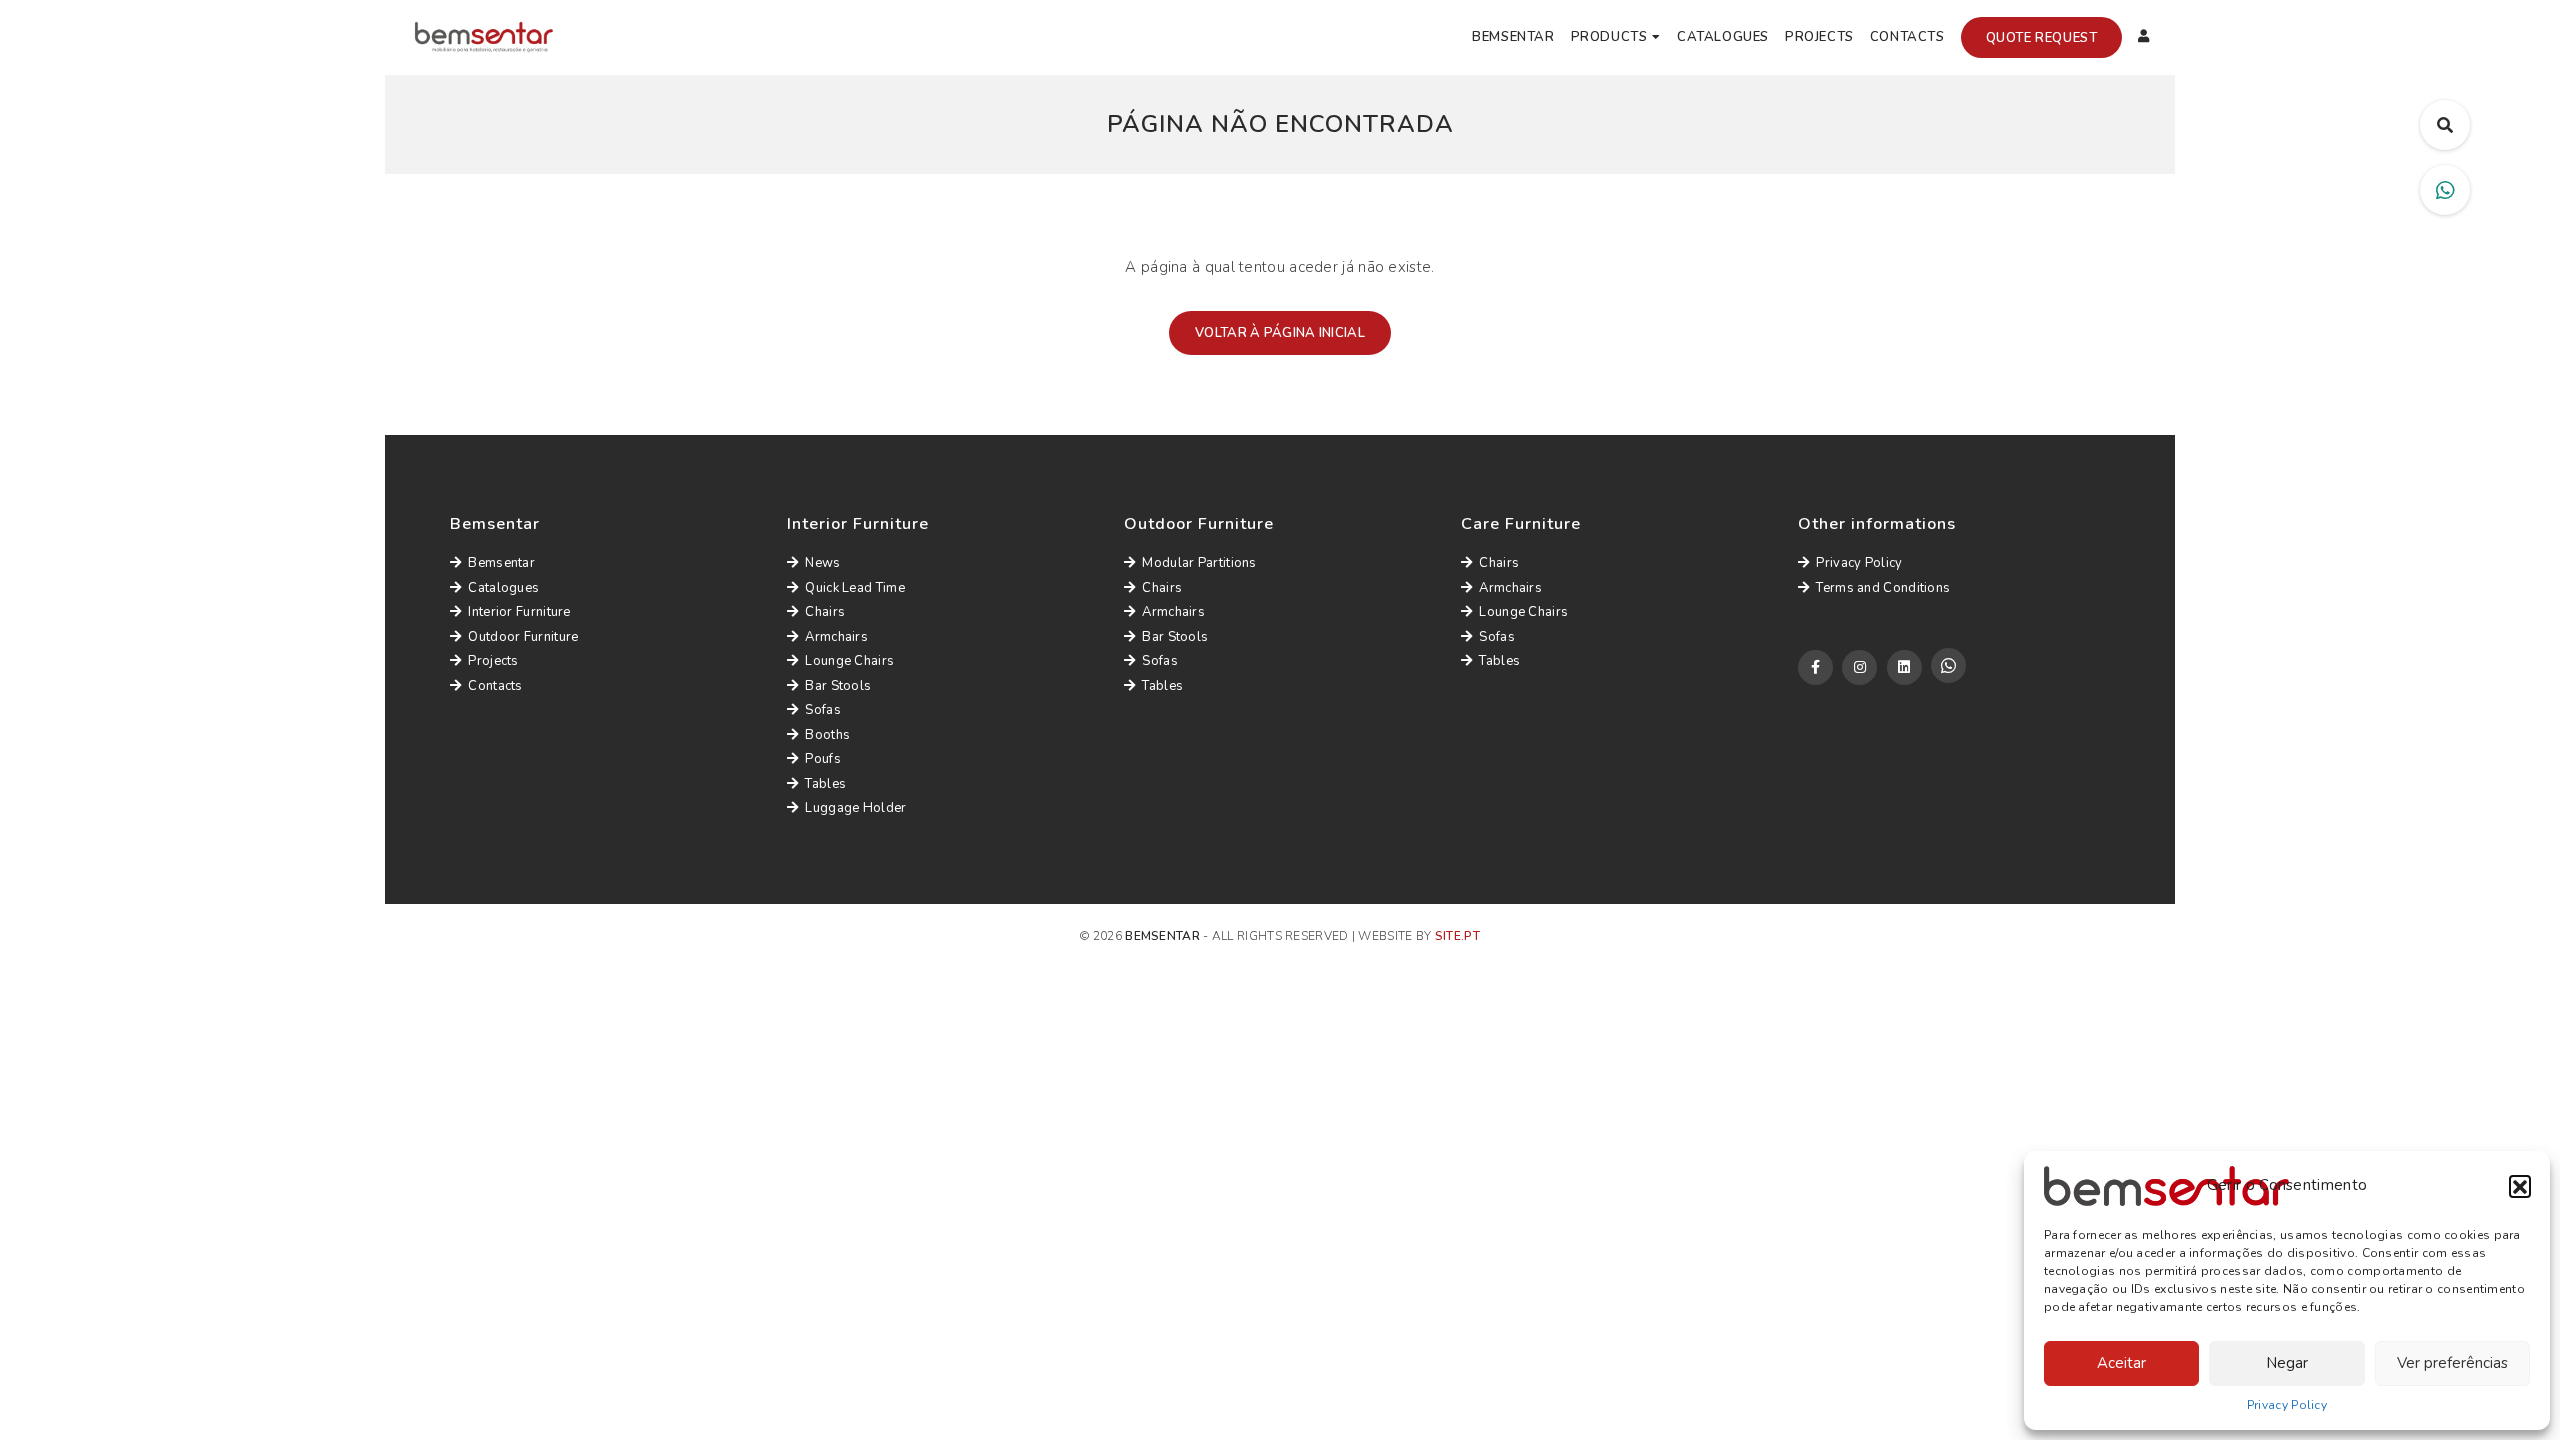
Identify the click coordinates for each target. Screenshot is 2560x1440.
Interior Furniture (519, 612)
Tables (825, 784)
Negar (2287, 1363)
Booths (827, 735)
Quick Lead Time (855, 588)
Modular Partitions (1199, 563)
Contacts (1907, 37)
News (822, 563)
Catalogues (1723, 37)
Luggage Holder (855, 808)
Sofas (823, 710)
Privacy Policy (2287, 1405)
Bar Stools (838, 686)
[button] (2520, 1186)
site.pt (1457, 936)
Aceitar (2121, 1363)
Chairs (825, 612)
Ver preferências (2452, 1363)
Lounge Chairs (849, 661)
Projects (1819, 37)
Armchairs (836, 637)
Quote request (2042, 38)
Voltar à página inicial (1280, 333)
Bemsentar (1513, 37)
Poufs (823, 759)
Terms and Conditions (1883, 588)
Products (1609, 37)
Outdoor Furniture (523, 637)
